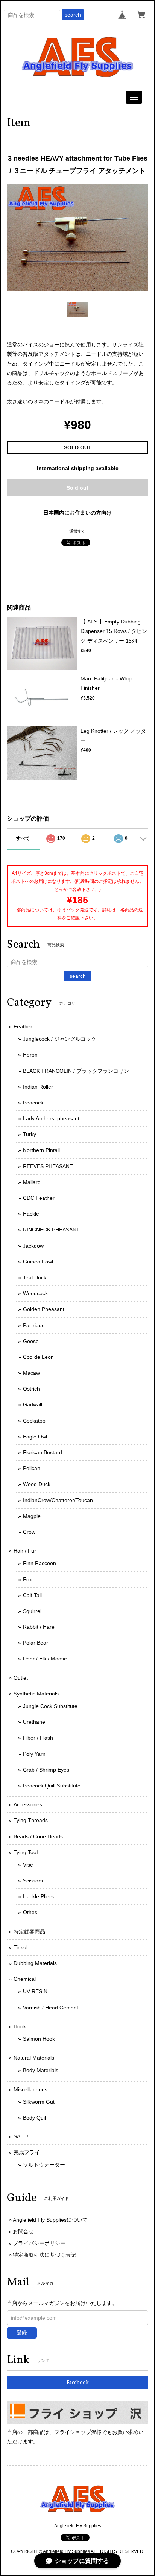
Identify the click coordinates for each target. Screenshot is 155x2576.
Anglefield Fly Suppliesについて (50, 2220)
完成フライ (27, 2152)
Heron (30, 1055)
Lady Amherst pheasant (51, 1118)
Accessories (28, 1804)
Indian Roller (38, 1087)
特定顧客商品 (29, 1931)
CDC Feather (39, 1198)
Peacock (33, 1103)
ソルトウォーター (44, 2165)
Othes (30, 1912)
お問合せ (23, 2231)
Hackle (31, 1214)
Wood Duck (37, 1484)
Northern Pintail (41, 1150)
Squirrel (32, 1611)
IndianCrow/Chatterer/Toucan (58, 1500)
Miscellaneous (30, 2089)
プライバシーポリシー (39, 2243)
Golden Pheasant (44, 1309)
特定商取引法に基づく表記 (44, 2255)
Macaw (31, 1373)
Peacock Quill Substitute (52, 1786)
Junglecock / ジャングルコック (60, 1039)
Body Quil (34, 2118)
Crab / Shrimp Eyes (46, 1770)
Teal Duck (35, 1277)
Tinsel (21, 1947)
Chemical (25, 1979)
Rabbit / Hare (39, 1627)
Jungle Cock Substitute (50, 1706)
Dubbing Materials (35, 1963)
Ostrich (31, 1389)
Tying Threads (31, 1820)
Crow (29, 1532)
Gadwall (33, 1404)
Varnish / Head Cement (51, 2008)
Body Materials (41, 2070)
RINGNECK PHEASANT (51, 1230)
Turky (30, 1134)
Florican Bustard (43, 1452)
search (73, 15)
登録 (22, 2332)
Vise (28, 1865)
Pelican (32, 1468)
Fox (27, 1579)
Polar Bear (36, 1643)
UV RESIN (35, 1991)
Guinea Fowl (38, 1262)
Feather (23, 1026)
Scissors (33, 1881)
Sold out (77, 488)
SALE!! (22, 2136)
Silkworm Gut (39, 2102)
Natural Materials (34, 2058)
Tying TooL (27, 1852)
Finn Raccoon (40, 1563)
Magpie (32, 1516)
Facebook (78, 2383)
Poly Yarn (34, 1754)
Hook (20, 2026)
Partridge (34, 1325)
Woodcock (35, 1293)
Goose (31, 1341)
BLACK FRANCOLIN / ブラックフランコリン (76, 1071)
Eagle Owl (35, 1437)
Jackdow (33, 1246)
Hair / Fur (25, 1551)
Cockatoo (34, 1421)
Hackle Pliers (38, 1896)
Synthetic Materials (36, 1694)
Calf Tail (32, 1595)
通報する (77, 531)
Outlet (21, 1678)
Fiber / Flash (38, 1738)
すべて (23, 838)
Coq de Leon (38, 1357)
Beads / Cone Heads (38, 1836)
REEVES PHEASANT (48, 1166)
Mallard (32, 1182)
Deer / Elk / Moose (45, 1659)
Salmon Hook (39, 2039)
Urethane (34, 1722)
